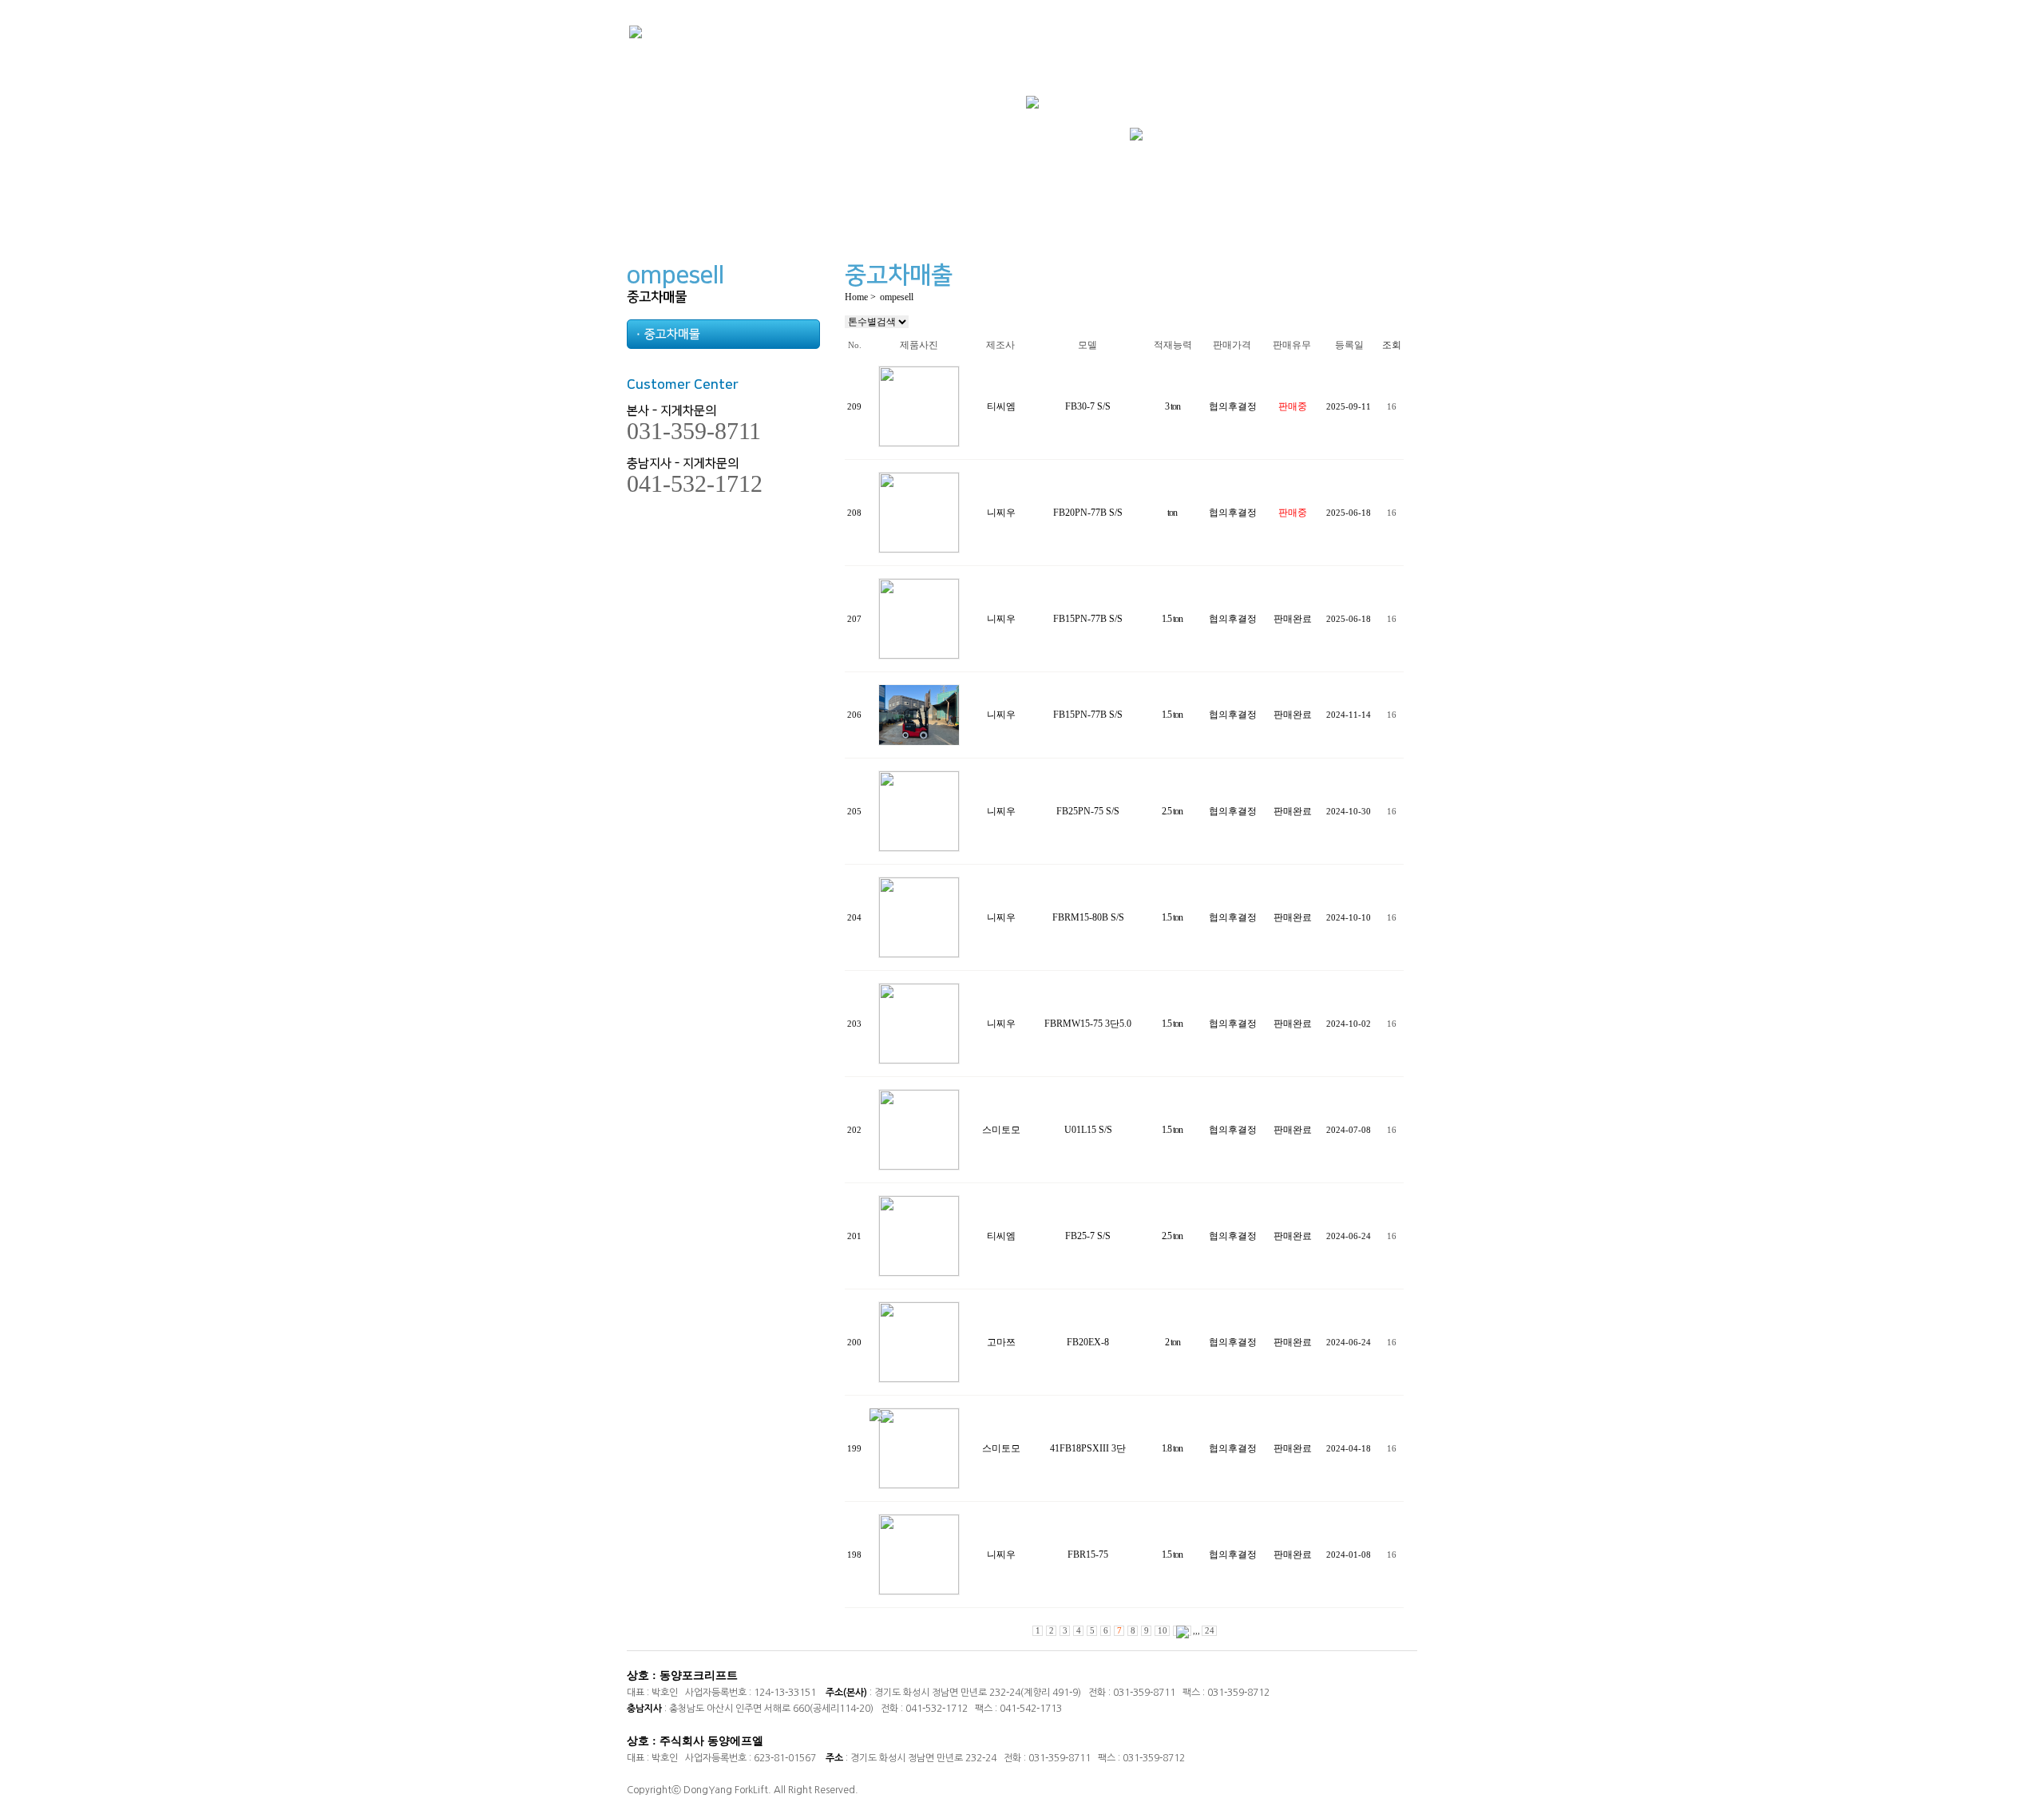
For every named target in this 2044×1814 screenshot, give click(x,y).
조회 (1392, 345)
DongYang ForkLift (726, 1790)
